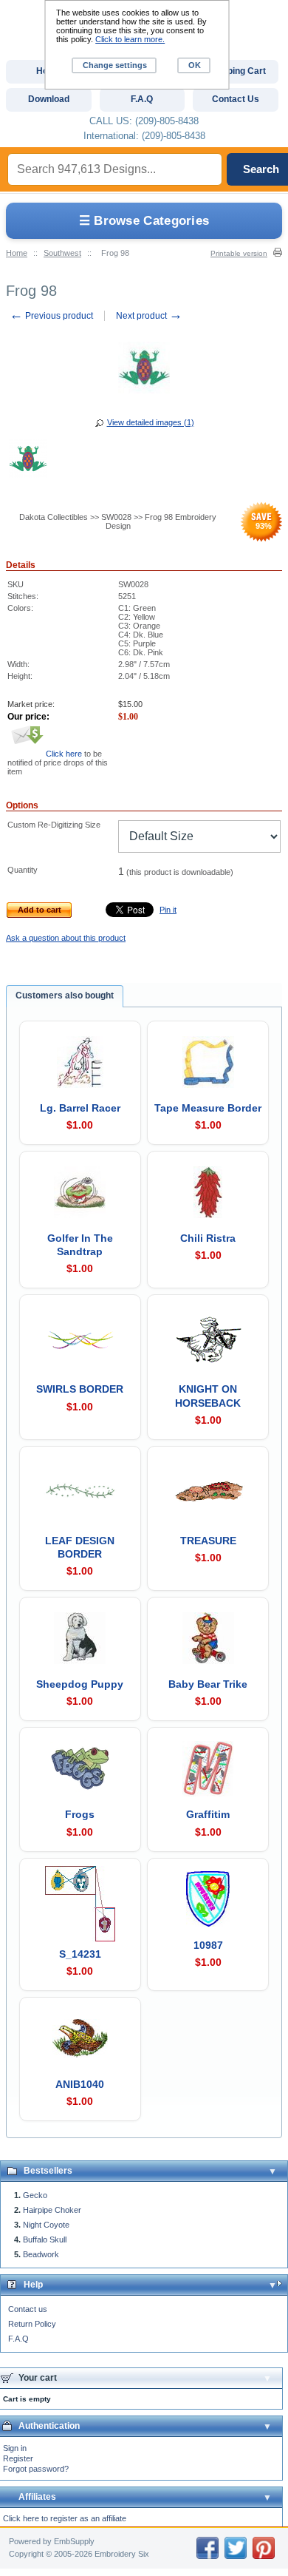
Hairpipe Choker (52, 2210)
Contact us (28, 2309)
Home (17, 253)
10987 (208, 1945)
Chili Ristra (208, 1238)
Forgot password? (36, 2469)
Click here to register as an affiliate (65, 2518)
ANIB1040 (80, 2084)
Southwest (62, 253)
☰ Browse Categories (144, 221)
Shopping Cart (236, 71)
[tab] (65, 996)
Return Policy (32, 2324)
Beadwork (41, 2254)
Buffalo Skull (45, 2239)
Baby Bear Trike (208, 1684)
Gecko (35, 2195)
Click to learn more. (130, 39)
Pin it (168, 910)
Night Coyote (46, 2225)
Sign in (15, 2448)
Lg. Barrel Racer (80, 1108)
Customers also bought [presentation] (65, 995)
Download (49, 99)
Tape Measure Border (208, 1108)
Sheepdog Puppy (80, 1684)
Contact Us (236, 99)
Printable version (239, 253)
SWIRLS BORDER (80, 1389)
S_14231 (80, 1954)
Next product (149, 316)
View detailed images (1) (151, 422)
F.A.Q (18, 2339)
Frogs (80, 1814)
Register (18, 2458)
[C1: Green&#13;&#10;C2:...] (28, 461)
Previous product (51, 316)
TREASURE (208, 1541)
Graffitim (208, 1814)
